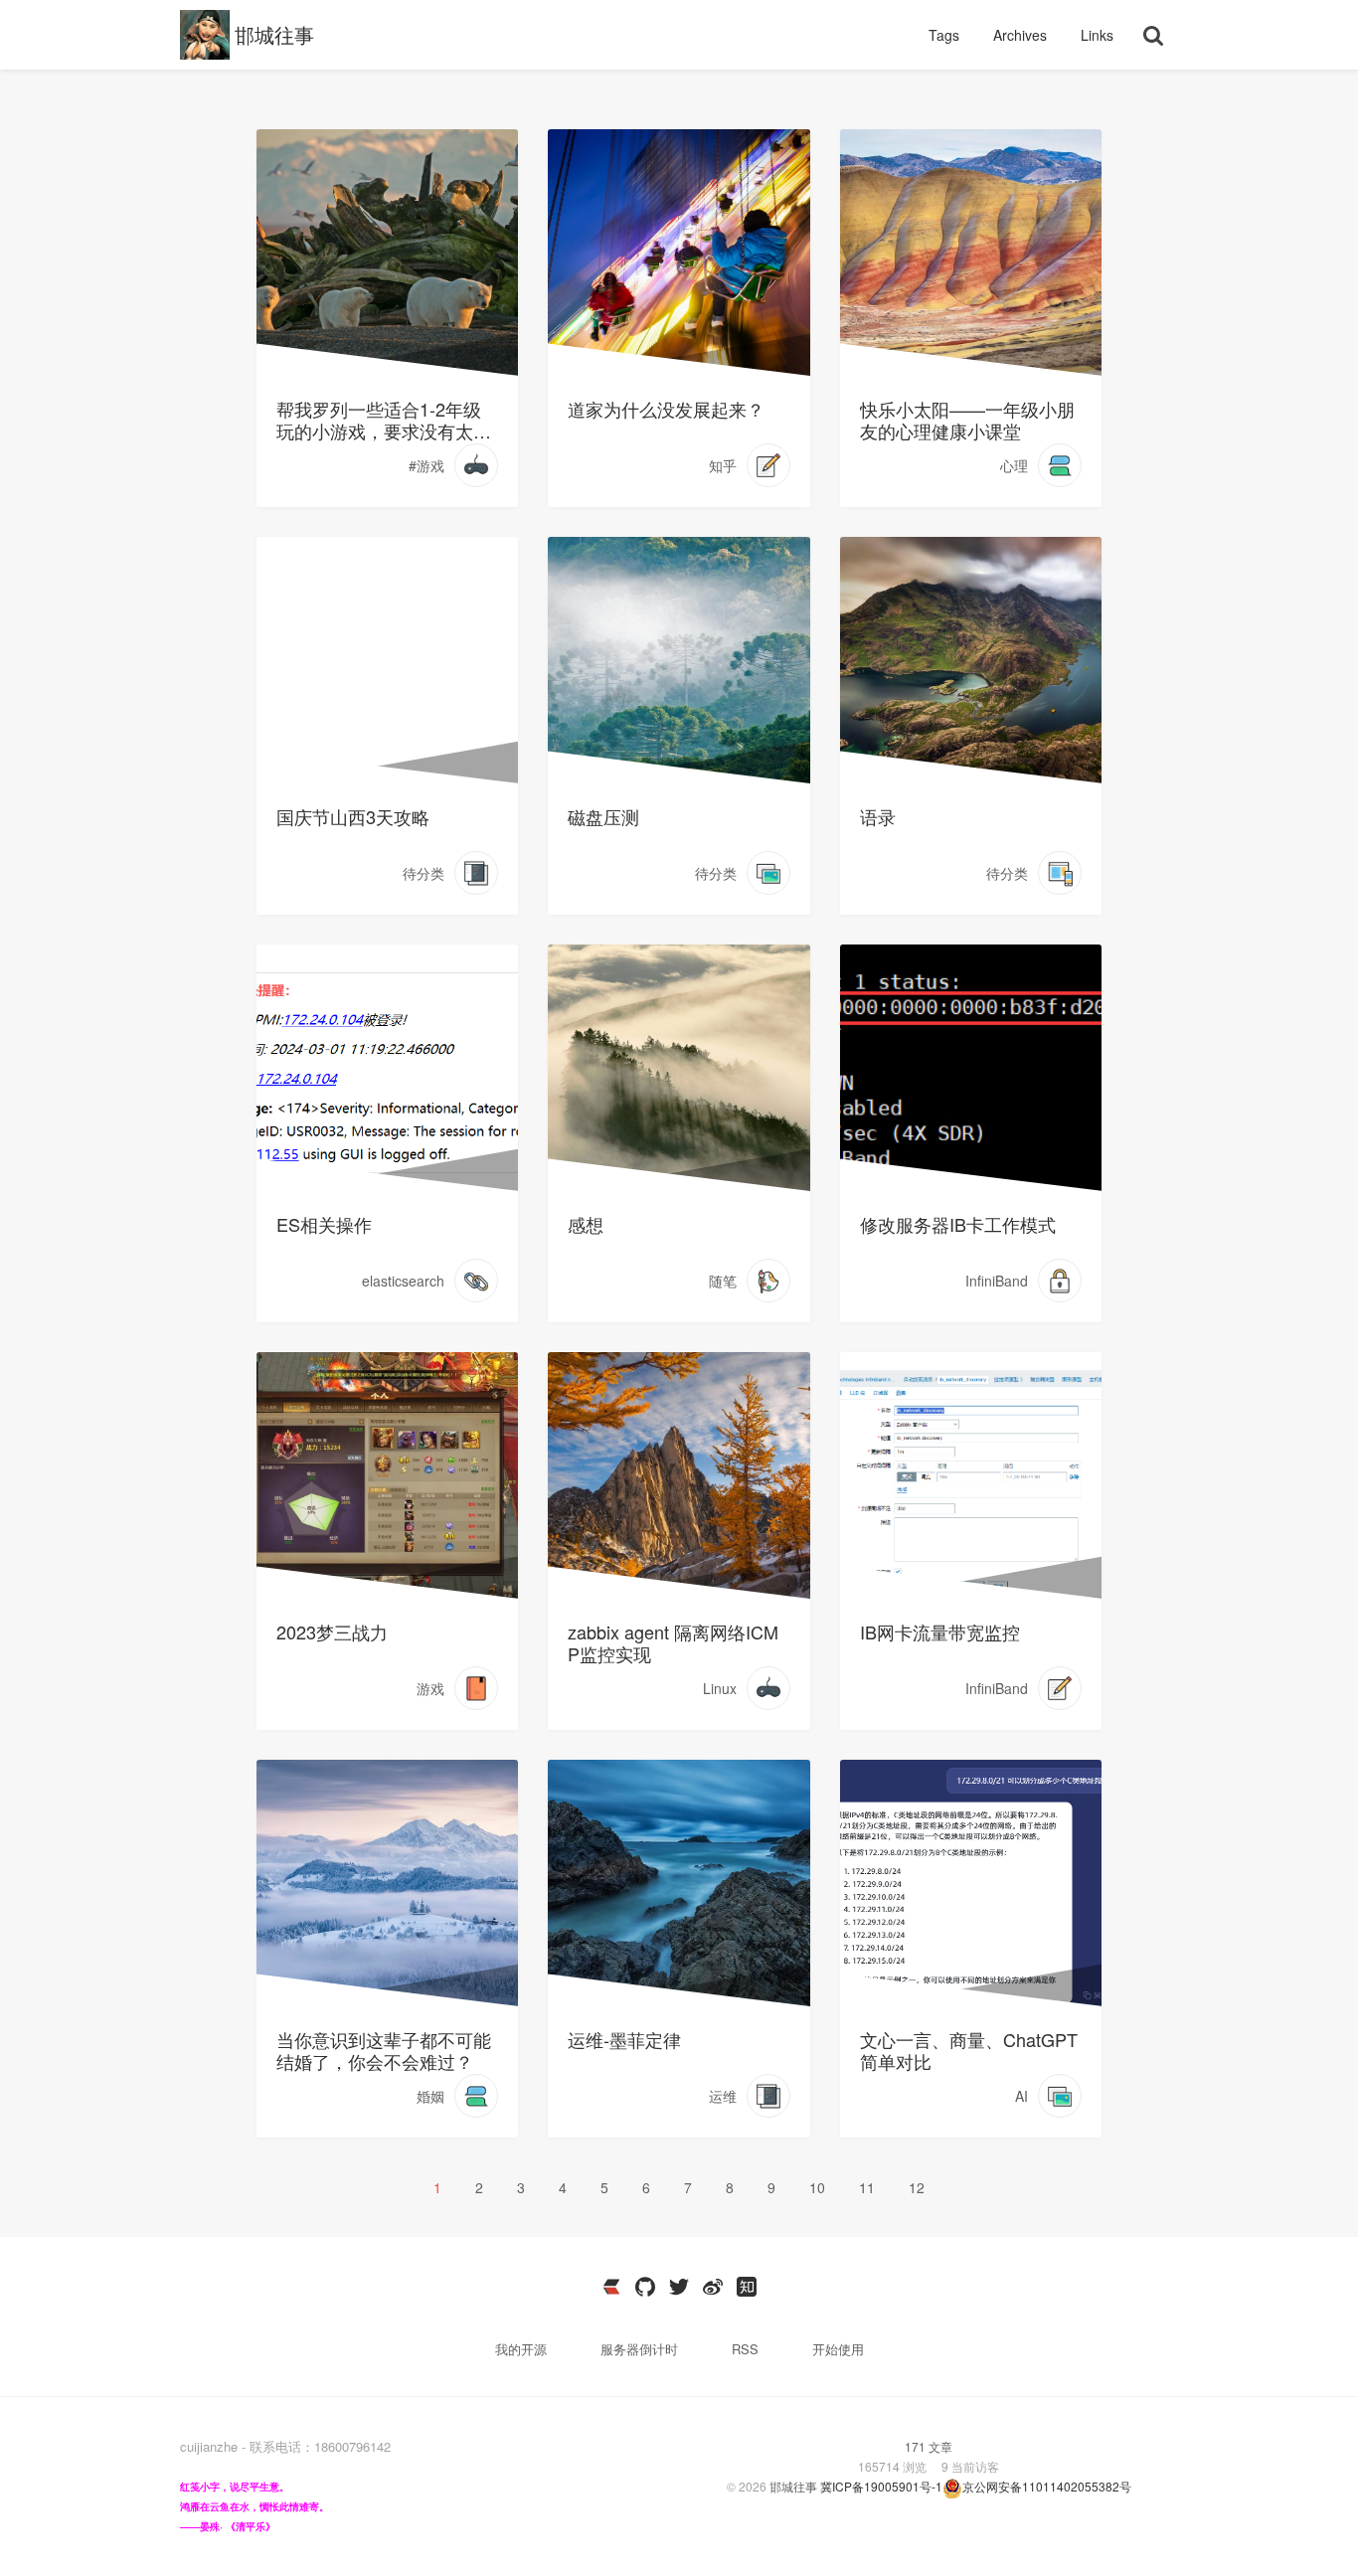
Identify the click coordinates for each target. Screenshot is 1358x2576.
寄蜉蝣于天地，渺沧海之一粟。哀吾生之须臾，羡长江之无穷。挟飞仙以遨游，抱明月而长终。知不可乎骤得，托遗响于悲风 (381, 1433)
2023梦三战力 (332, 1631)
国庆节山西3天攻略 (353, 816)
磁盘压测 (603, 816)
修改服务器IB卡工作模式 (958, 1224)
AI (1021, 2096)
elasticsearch (403, 1281)
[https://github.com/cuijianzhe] (645, 2287)
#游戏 (426, 465)
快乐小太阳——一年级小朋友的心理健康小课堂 (967, 420)
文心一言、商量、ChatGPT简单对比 (969, 2050)
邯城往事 (274, 34)
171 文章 (929, 2446)
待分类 (424, 873)
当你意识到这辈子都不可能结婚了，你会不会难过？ (384, 2050)
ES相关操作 (324, 1224)
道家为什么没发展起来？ (666, 409)
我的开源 (523, 2349)
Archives (1022, 35)
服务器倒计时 (641, 2349)
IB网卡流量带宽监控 (940, 1631)
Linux (720, 1688)
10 (817, 2187)
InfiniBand (997, 1281)
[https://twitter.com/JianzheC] (679, 2287)
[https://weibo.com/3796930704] (713, 2287)
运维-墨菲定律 (624, 2039)
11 (867, 2187)
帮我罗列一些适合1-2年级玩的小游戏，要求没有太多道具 (384, 420)
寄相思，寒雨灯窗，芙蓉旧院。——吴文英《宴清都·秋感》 (665, 1820)
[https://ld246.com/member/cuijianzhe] (611, 2287)
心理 (1014, 465)
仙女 (290, 587)
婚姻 (430, 2096)
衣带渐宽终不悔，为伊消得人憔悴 (964, 1809)
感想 (586, 1224)
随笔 (723, 1281)
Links (1097, 35)
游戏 (430, 1688)
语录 (878, 816)
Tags (946, 35)
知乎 (723, 465)
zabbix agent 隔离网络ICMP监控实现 (673, 1642)
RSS (745, 2349)
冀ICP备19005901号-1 (881, 2486)
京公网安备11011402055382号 (1047, 2486)
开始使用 (838, 2349)
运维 (723, 2096)
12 (917, 2187)
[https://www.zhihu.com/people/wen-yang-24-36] (747, 2287)
